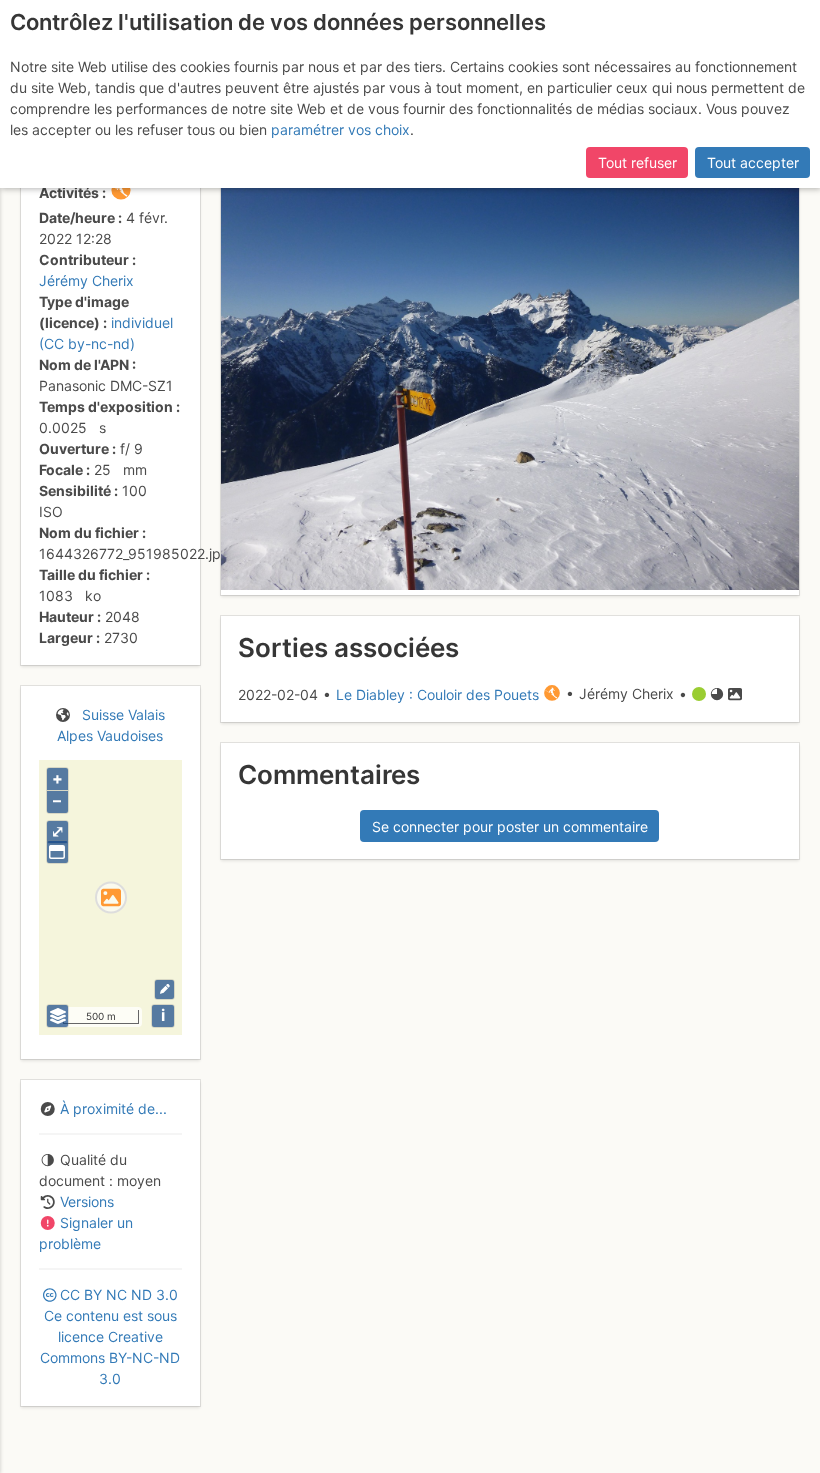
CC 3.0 (110, 1336)
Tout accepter (753, 162)
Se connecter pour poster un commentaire (510, 826)
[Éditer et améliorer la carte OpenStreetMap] (164, 989)
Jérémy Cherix (86, 280)
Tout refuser (637, 162)
